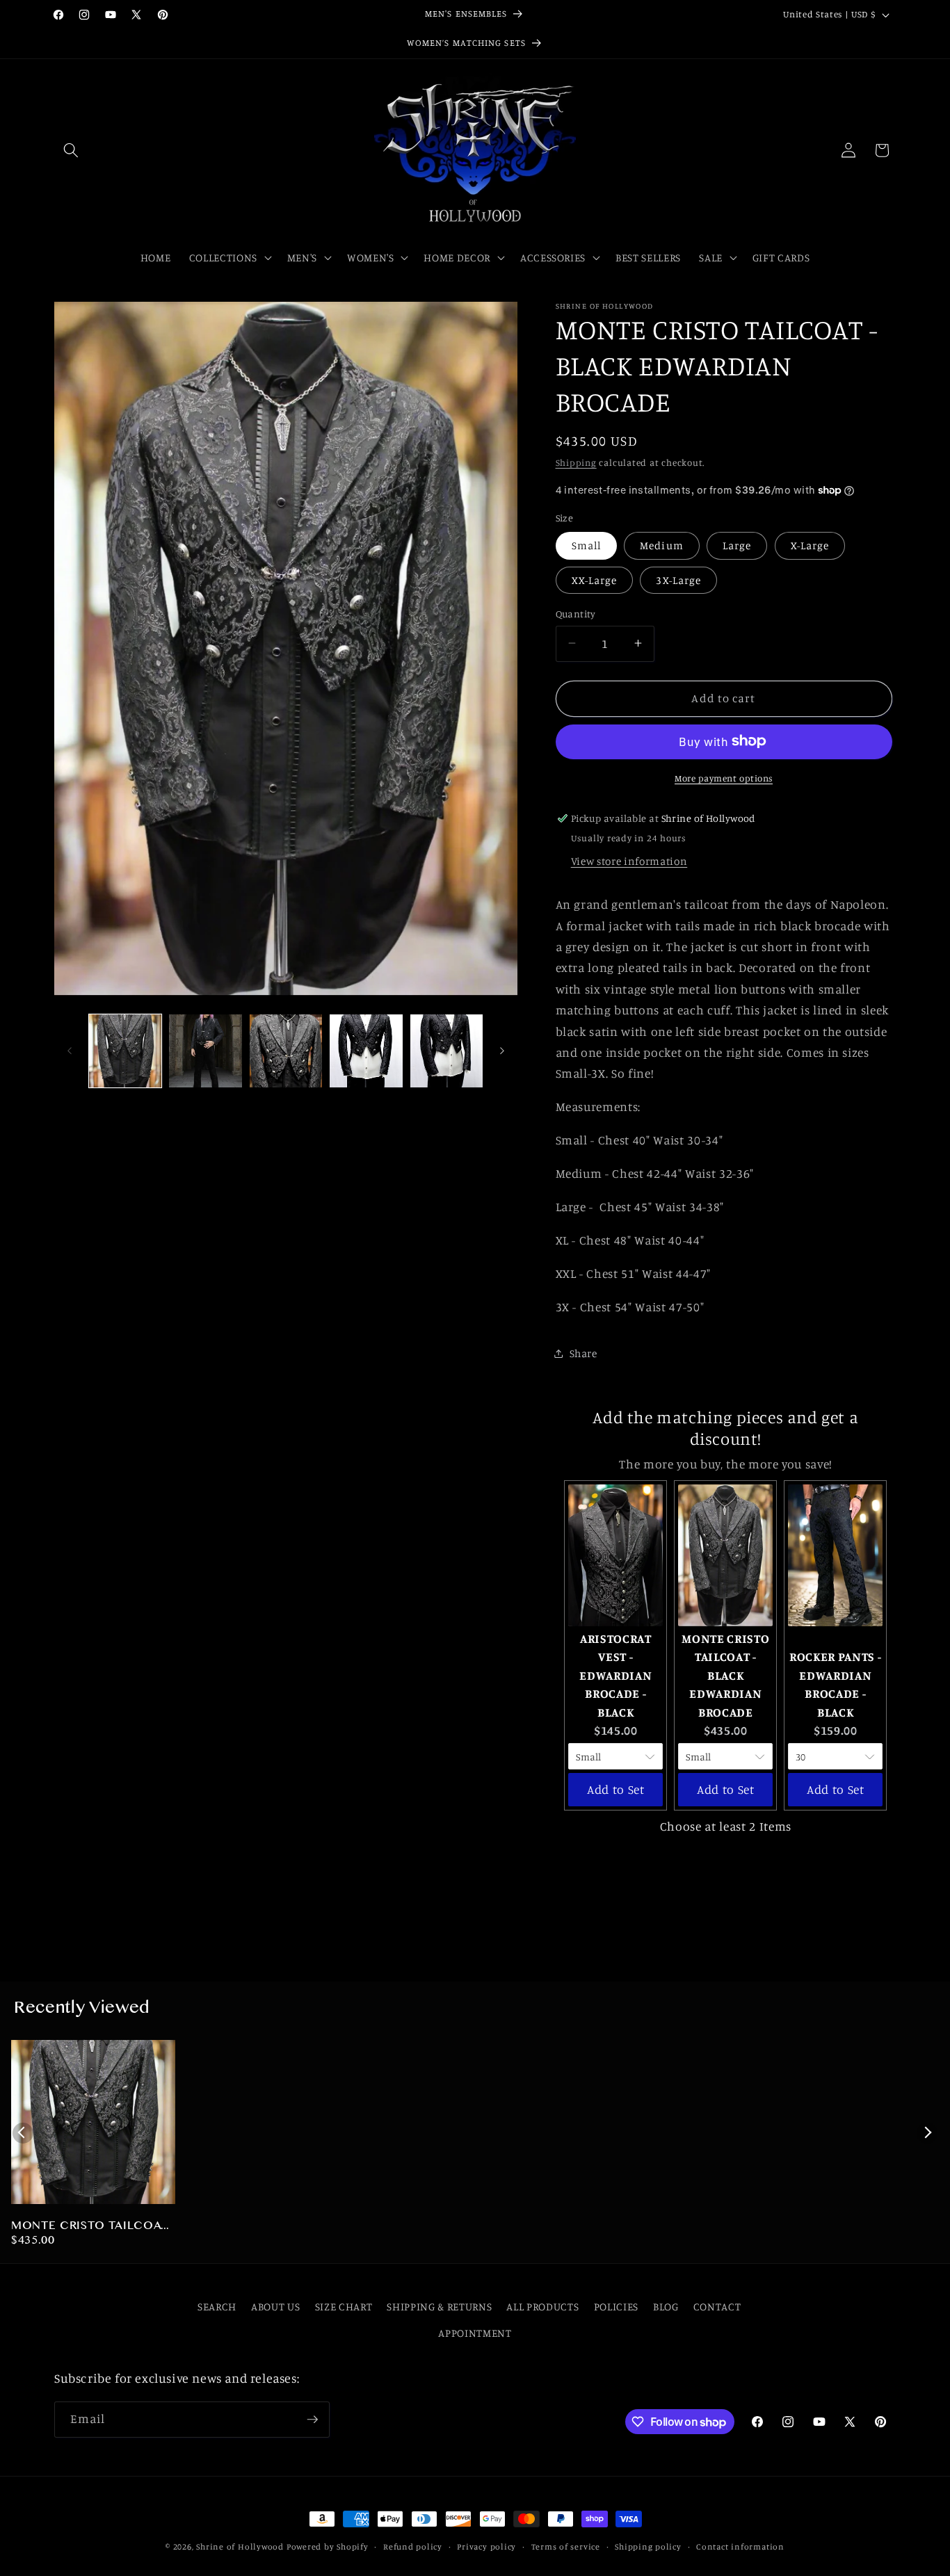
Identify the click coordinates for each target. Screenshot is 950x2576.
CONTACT (717, 2307)
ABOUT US (275, 2307)
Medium (662, 545)
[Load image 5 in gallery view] (447, 1051)
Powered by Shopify (328, 2546)
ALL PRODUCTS (542, 2307)
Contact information (740, 2546)
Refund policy (413, 2546)
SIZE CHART (344, 2307)
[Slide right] (502, 1051)
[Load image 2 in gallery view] (206, 1051)
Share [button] (583, 1353)
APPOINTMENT (475, 2334)
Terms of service (566, 2546)
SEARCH (217, 2307)
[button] (71, 150)
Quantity (576, 613)
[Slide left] (70, 1051)
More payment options (724, 777)
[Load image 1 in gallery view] (126, 1051)
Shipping (576, 462)
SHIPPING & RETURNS (439, 2307)
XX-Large (595, 580)
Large (737, 545)
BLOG (666, 2307)
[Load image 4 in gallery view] (366, 1051)
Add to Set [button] (616, 1789)
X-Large (810, 545)
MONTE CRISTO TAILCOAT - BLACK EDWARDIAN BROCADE (90, 2227)
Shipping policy (648, 2546)
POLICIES (616, 2307)
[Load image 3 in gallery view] (286, 1051)
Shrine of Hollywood (240, 2546)
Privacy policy (486, 2546)
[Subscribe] (312, 2420)
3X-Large (678, 580)
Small (587, 545)
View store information (629, 861)
